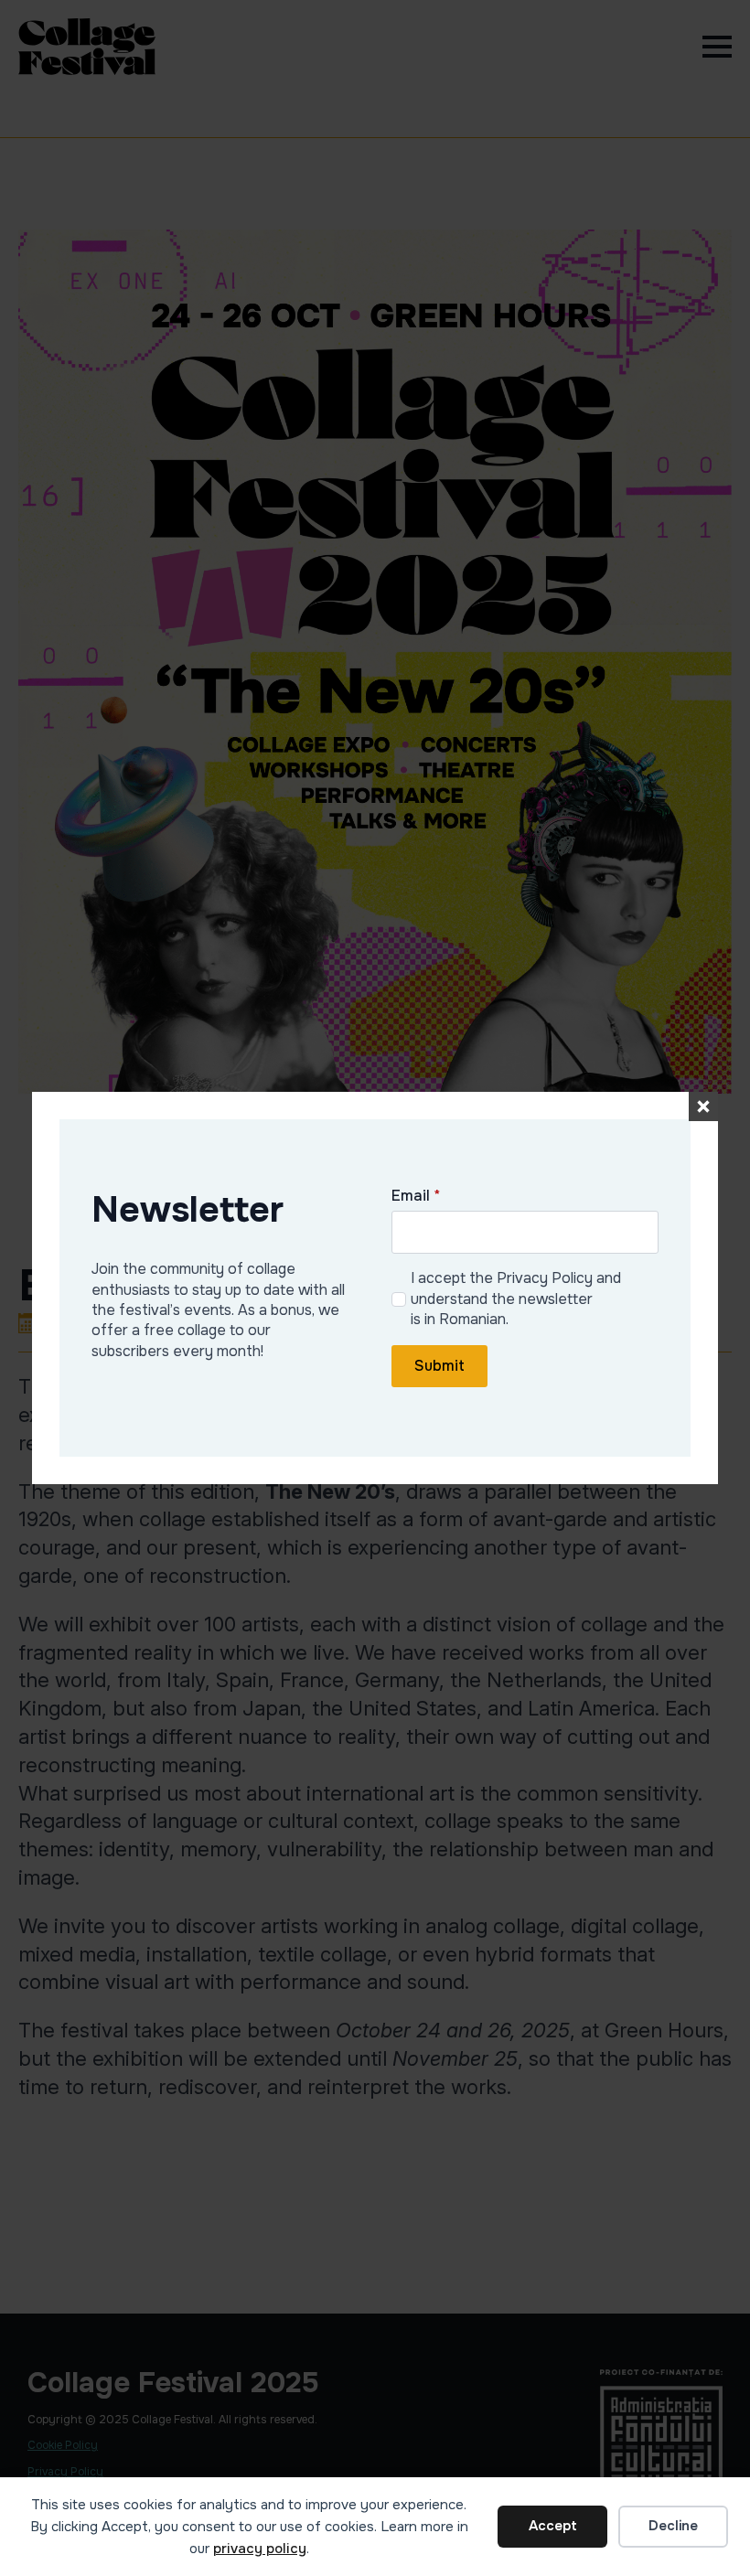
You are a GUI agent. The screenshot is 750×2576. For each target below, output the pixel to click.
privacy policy (260, 2549)
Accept (553, 2526)
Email (416, 1196)
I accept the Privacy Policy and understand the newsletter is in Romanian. (516, 1299)
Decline (673, 2526)
